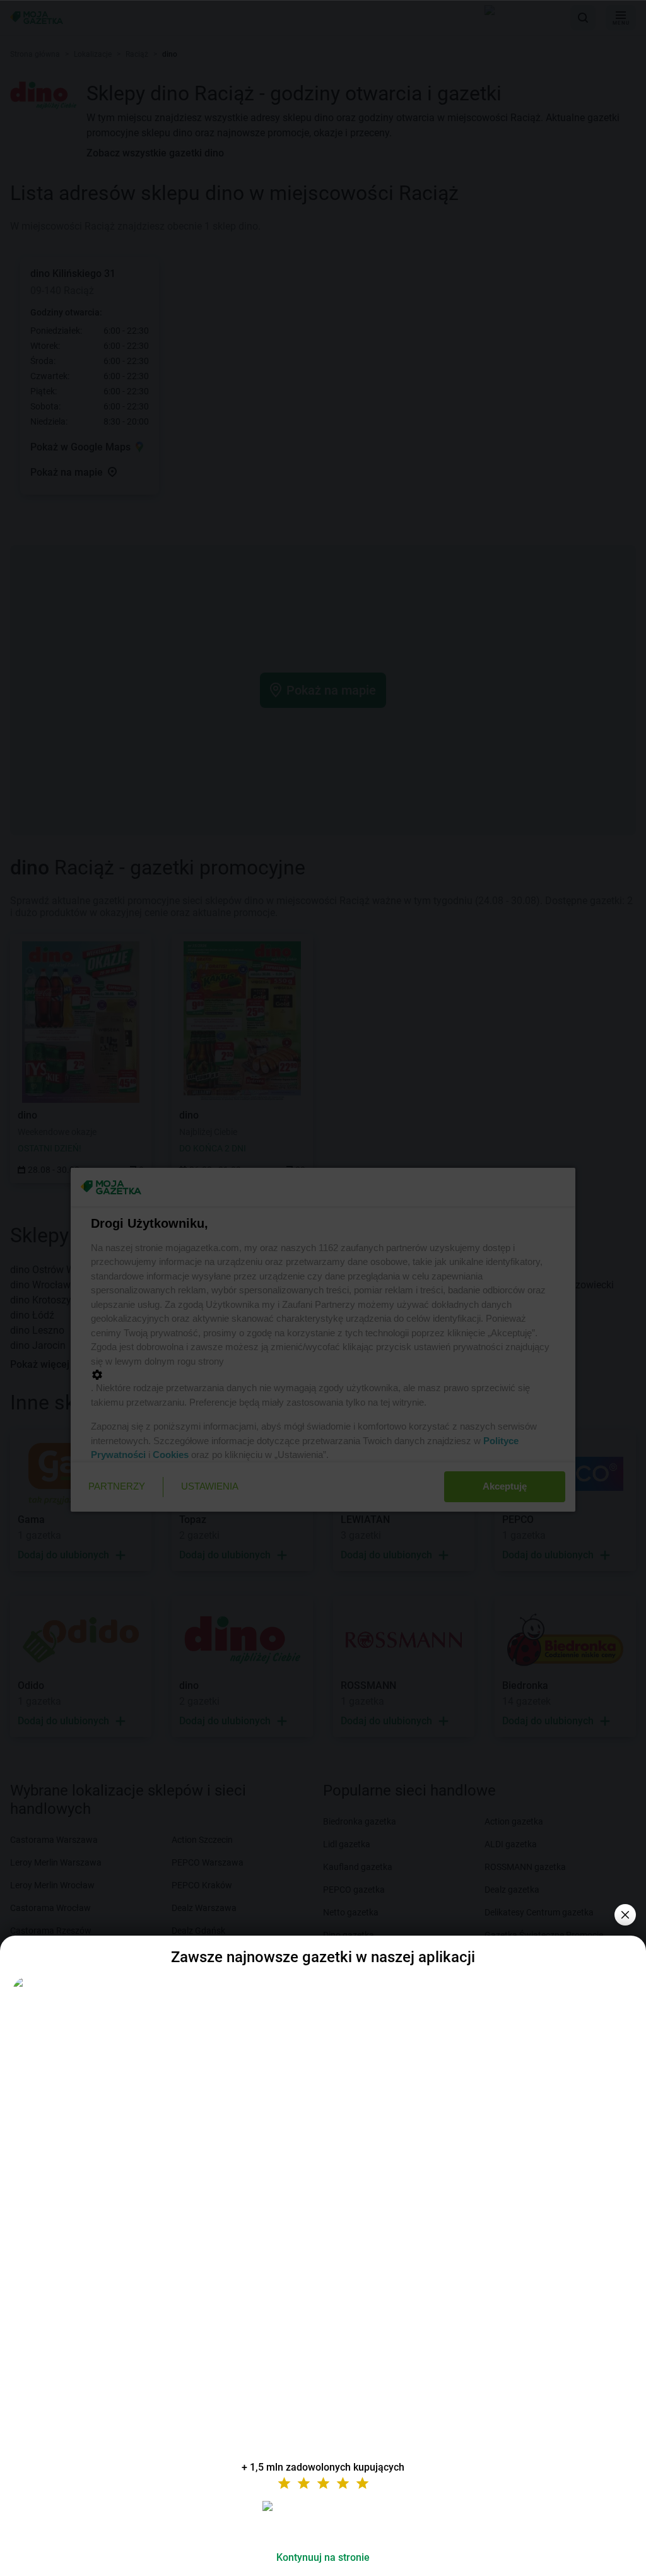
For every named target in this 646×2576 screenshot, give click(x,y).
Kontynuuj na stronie (323, 2557)
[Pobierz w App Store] (323, 2521)
